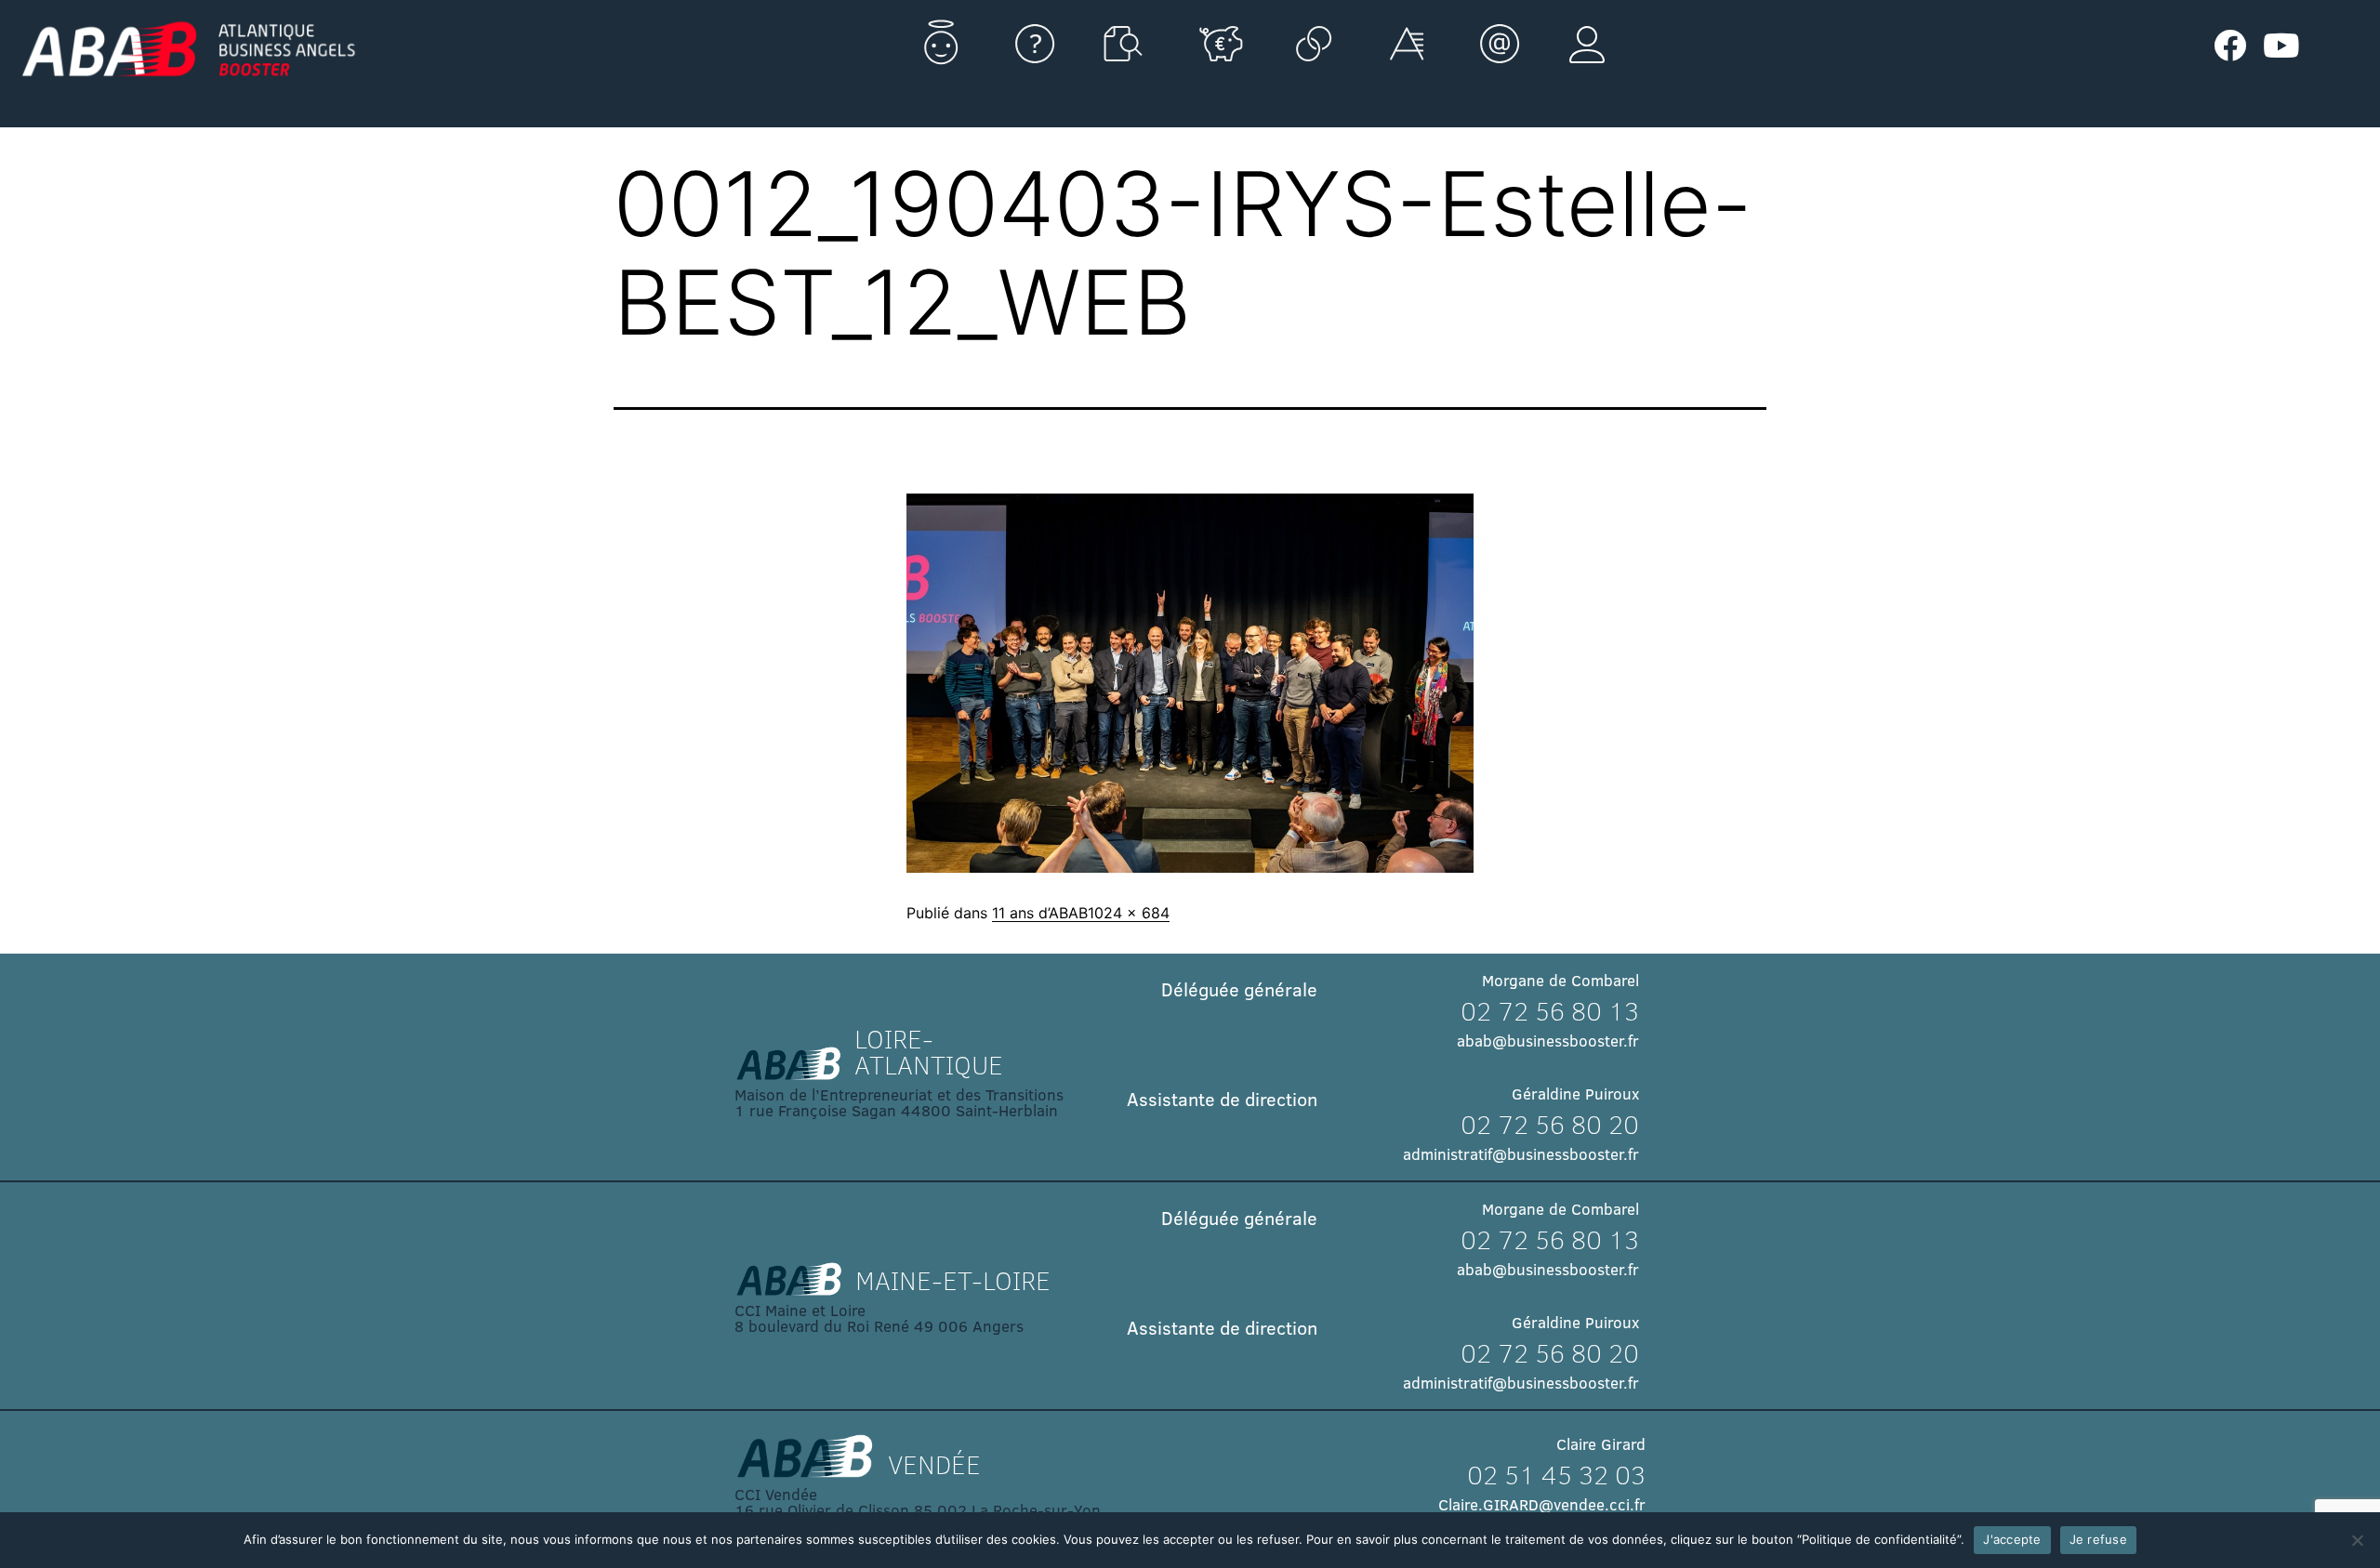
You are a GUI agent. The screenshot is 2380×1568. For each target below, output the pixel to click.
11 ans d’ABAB (1040, 913)
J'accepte (2012, 1539)
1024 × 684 (1129, 913)
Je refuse (2098, 1539)
